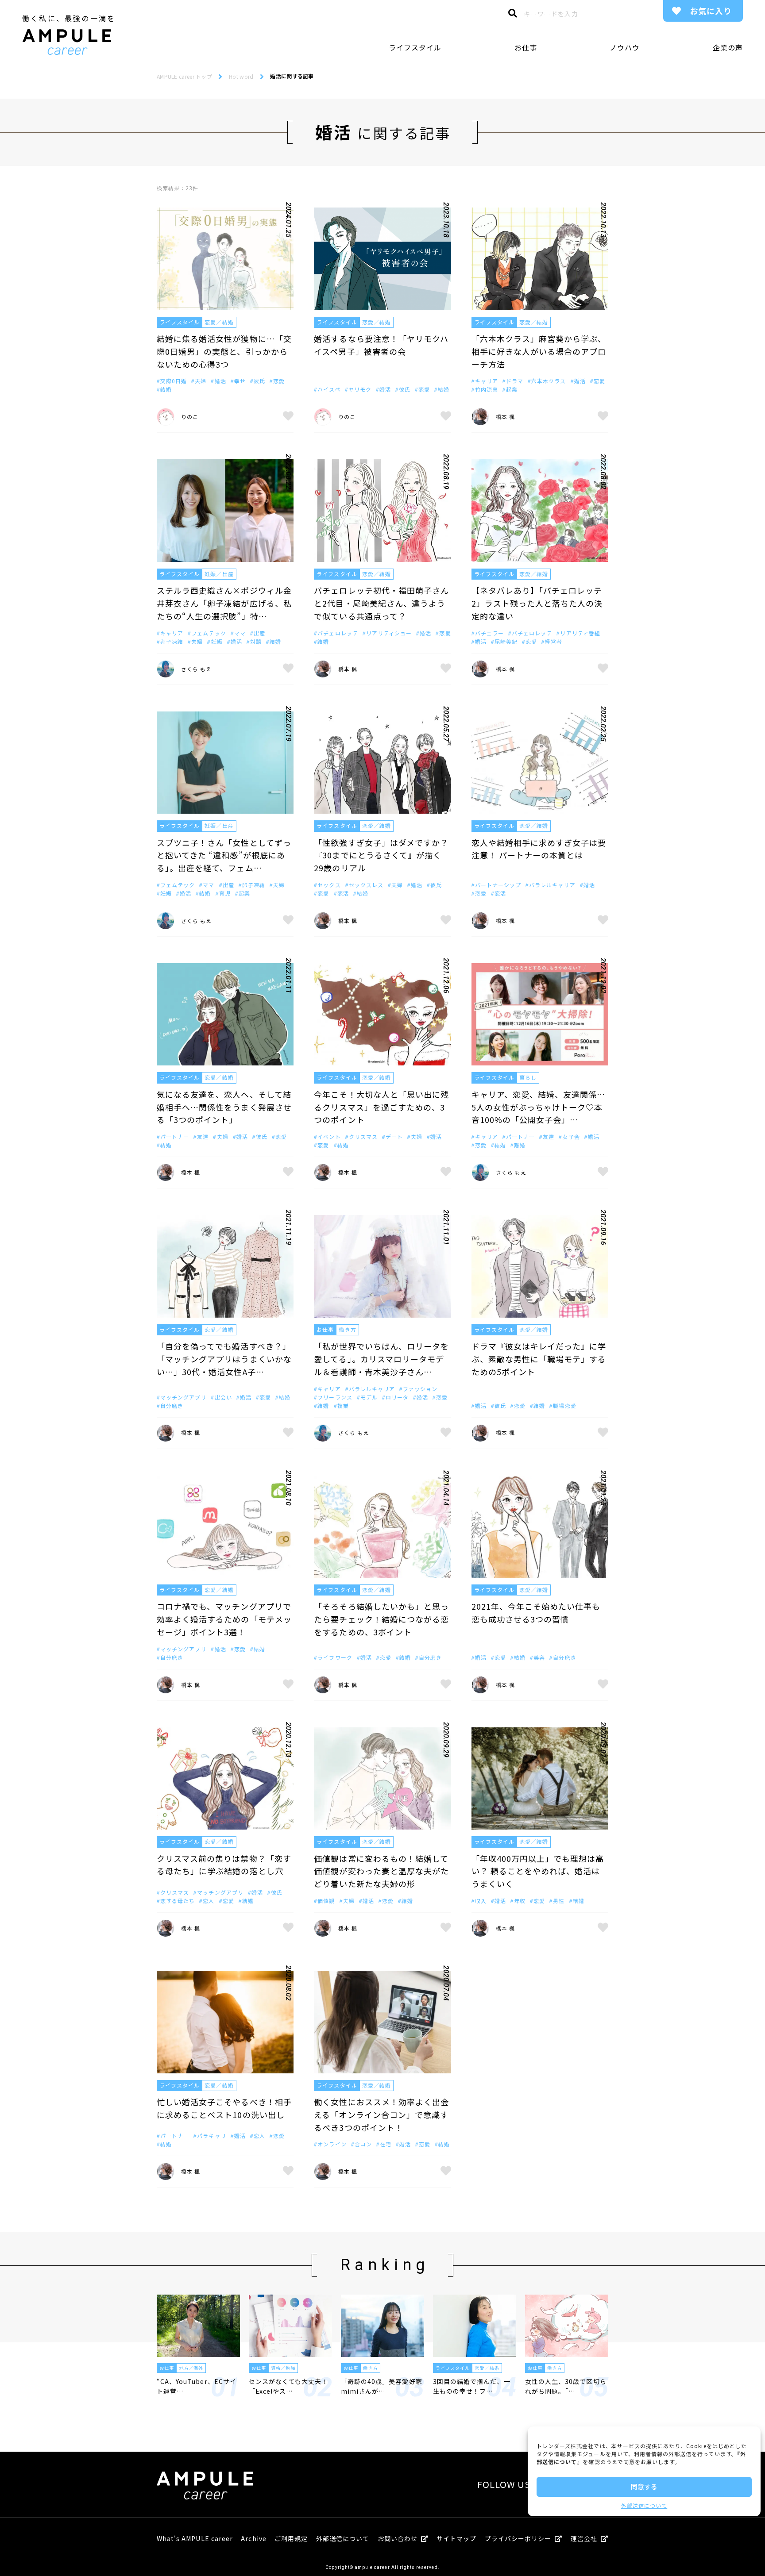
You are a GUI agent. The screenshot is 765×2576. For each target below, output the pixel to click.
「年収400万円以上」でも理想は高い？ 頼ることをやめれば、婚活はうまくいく (538, 1871)
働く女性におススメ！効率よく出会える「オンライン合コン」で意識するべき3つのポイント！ (381, 2115)
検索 (513, 15)
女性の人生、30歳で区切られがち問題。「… (566, 2386)
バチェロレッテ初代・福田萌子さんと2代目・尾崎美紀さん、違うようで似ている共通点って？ (381, 603)
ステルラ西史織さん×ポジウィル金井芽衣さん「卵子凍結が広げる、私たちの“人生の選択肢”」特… (224, 603)
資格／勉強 (283, 2368)
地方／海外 (191, 2368)
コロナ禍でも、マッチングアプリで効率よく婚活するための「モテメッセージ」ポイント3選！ (224, 1619)
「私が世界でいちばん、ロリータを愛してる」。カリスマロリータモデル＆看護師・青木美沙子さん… (381, 1359)
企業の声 (728, 47)
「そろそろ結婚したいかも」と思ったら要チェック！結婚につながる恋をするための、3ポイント (381, 1619)
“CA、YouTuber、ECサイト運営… (197, 2386)
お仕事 (526, 47)
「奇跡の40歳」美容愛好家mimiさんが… (382, 2386)
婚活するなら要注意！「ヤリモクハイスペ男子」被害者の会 (381, 345)
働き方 (347, 1329)
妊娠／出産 (219, 574)
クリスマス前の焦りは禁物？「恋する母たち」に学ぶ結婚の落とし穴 (224, 1865)
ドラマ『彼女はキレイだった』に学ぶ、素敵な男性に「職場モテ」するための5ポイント (539, 1359)
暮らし (528, 1077)
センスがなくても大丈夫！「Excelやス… (289, 2386)
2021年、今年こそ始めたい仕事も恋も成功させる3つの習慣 (536, 1613)
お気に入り (711, 11)
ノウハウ (625, 47)
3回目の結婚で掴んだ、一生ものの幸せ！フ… (472, 2386)
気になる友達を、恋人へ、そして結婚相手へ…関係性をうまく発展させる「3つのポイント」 (224, 1107)
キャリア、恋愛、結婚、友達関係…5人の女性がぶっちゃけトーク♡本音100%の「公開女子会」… (539, 1107)
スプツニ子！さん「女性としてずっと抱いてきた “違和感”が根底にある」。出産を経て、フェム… (224, 855)
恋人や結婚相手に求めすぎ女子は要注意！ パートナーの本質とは (539, 849)
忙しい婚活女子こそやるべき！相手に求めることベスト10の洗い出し (224, 2108)
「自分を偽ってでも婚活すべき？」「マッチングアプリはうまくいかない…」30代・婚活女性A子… (224, 1359)
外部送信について (644, 2505)
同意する (644, 2486)
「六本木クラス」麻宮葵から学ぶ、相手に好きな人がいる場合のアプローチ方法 (539, 351)
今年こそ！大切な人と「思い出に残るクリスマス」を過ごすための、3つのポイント (381, 1107)
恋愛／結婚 (219, 322)
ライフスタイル (415, 47)
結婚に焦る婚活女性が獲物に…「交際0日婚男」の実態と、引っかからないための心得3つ (224, 351)
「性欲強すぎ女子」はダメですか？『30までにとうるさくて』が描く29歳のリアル (381, 855)
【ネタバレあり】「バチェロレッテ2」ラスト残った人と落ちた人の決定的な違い (537, 603)
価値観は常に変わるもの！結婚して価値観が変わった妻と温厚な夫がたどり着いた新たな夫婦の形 (381, 1871)
